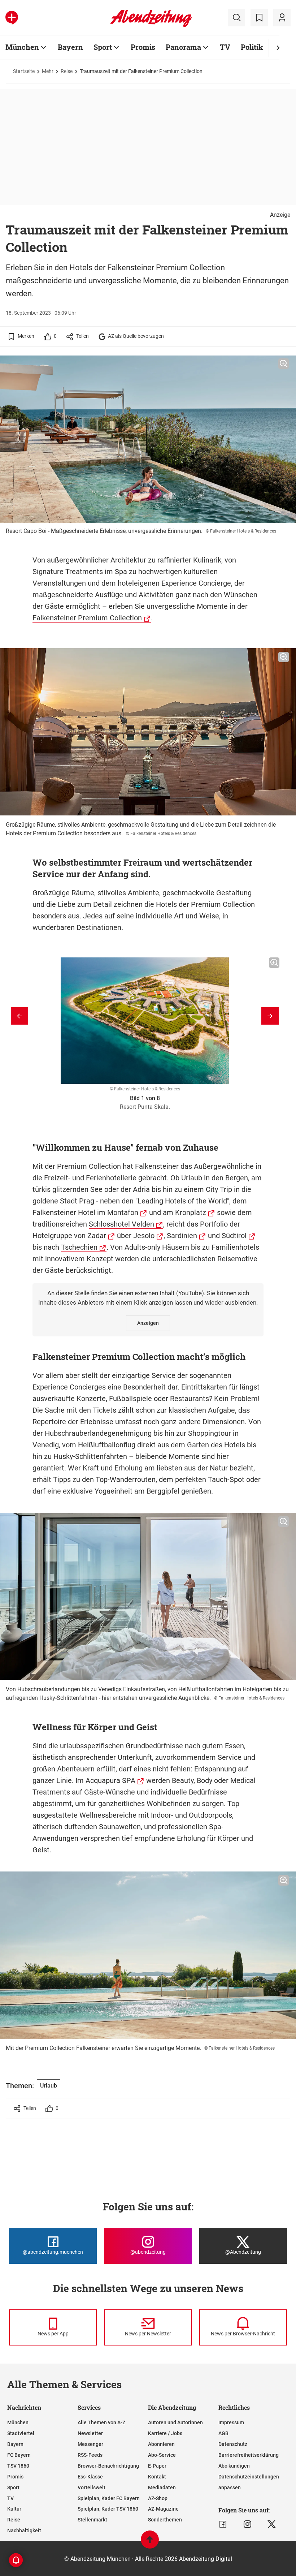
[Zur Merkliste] (259, 18)
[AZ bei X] (272, 2524)
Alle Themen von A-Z (101, 2422)
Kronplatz (191, 1212)
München (22, 47)
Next (270, 1016)
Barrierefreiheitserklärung (249, 2455)
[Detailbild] (284, 364)
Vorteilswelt (92, 2487)
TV (225, 47)
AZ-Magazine (163, 2509)
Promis (143, 47)
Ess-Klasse (90, 2477)
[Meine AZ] (282, 18)
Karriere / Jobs (165, 2433)
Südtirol (234, 1236)
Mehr (48, 71)
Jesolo (144, 1236)
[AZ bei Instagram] (247, 2524)
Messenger (90, 2444)
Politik (252, 47)
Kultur (14, 2509)
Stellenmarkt (92, 2520)
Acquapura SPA (110, 1780)
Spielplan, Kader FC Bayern (109, 2498)
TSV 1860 (18, 2466)
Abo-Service (162, 2455)
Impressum (231, 2422)
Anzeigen (148, 1323)
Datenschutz (233, 2444)
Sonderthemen (165, 2520)
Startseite (24, 71)
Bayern (70, 47)
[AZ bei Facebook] (223, 2524)
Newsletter (90, 2433)
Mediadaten (162, 2487)
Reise (67, 71)
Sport (103, 47)
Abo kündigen (234, 2466)
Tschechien (79, 1247)
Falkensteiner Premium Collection (87, 618)
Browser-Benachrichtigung (108, 2466)
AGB (223, 2433)
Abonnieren (161, 2444)
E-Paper (157, 2466)
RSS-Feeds (90, 2455)
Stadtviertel (21, 2433)
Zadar (97, 1236)
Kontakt (157, 2477)
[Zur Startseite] (151, 26)
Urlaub (49, 2086)
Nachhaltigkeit (24, 2530)
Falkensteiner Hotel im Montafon (85, 1212)
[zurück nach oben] (150, 2543)
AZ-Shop (158, 2498)
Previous (19, 1016)
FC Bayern (19, 2455)
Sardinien (182, 1236)
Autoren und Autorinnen (175, 2422)
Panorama (183, 47)
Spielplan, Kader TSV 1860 (108, 2509)
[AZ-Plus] (12, 18)
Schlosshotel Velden (121, 1224)
